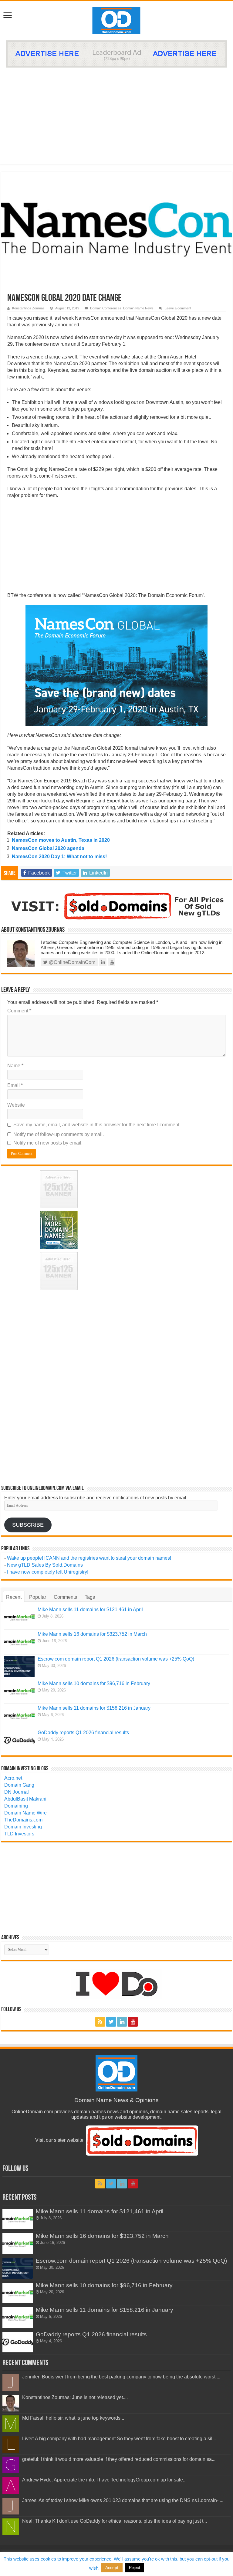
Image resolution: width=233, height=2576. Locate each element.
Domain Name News (138, 308)
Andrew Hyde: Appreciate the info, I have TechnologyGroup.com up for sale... (104, 2480)
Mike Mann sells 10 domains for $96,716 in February (94, 1683)
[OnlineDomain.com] (117, 19)
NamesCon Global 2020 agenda (48, 848)
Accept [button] (112, 2568)
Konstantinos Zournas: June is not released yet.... (75, 2397)
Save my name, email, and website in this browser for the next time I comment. (97, 1125)
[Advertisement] (116, 113)
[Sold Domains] (116, 906)
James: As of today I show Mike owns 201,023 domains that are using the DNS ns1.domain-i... (123, 2500)
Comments (65, 1597)
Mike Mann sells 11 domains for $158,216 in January (94, 1708)
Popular (38, 1597)
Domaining (16, 1806)
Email (15, 1085)
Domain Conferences (106, 308)
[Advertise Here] (116, 53)
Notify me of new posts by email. (48, 1143)
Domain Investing (23, 1827)
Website (16, 1105)
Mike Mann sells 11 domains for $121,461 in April (90, 1610)
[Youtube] (133, 2022)
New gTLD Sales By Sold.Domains (45, 1565)
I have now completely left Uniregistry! (48, 1572)
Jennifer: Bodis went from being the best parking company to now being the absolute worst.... (121, 2377)
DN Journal (17, 1792)
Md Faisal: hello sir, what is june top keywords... (73, 2418)
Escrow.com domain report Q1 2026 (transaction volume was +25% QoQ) (116, 1659)
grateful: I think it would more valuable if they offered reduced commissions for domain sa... (119, 2459)
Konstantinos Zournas (28, 308)
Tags (90, 1597)
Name (15, 1066)
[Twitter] (111, 2022)
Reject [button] (135, 2568)
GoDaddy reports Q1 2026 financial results (83, 1733)
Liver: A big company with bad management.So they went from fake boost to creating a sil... (119, 2439)
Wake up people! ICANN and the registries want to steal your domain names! (89, 1558)
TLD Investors (19, 1834)
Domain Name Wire (25, 1813)
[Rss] (100, 2022)
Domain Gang (19, 1785)
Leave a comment (178, 308)
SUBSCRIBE (28, 1525)
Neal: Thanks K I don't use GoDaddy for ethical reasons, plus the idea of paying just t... (115, 2521)
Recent (14, 1597)
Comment (19, 1011)
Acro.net (13, 1778)
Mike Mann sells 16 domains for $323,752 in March (92, 1634)
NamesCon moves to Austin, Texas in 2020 (61, 840)
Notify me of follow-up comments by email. (59, 1134)
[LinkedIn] (122, 2022)
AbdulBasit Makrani (25, 1799)
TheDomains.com (23, 1820)
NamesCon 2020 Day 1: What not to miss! (59, 856)
